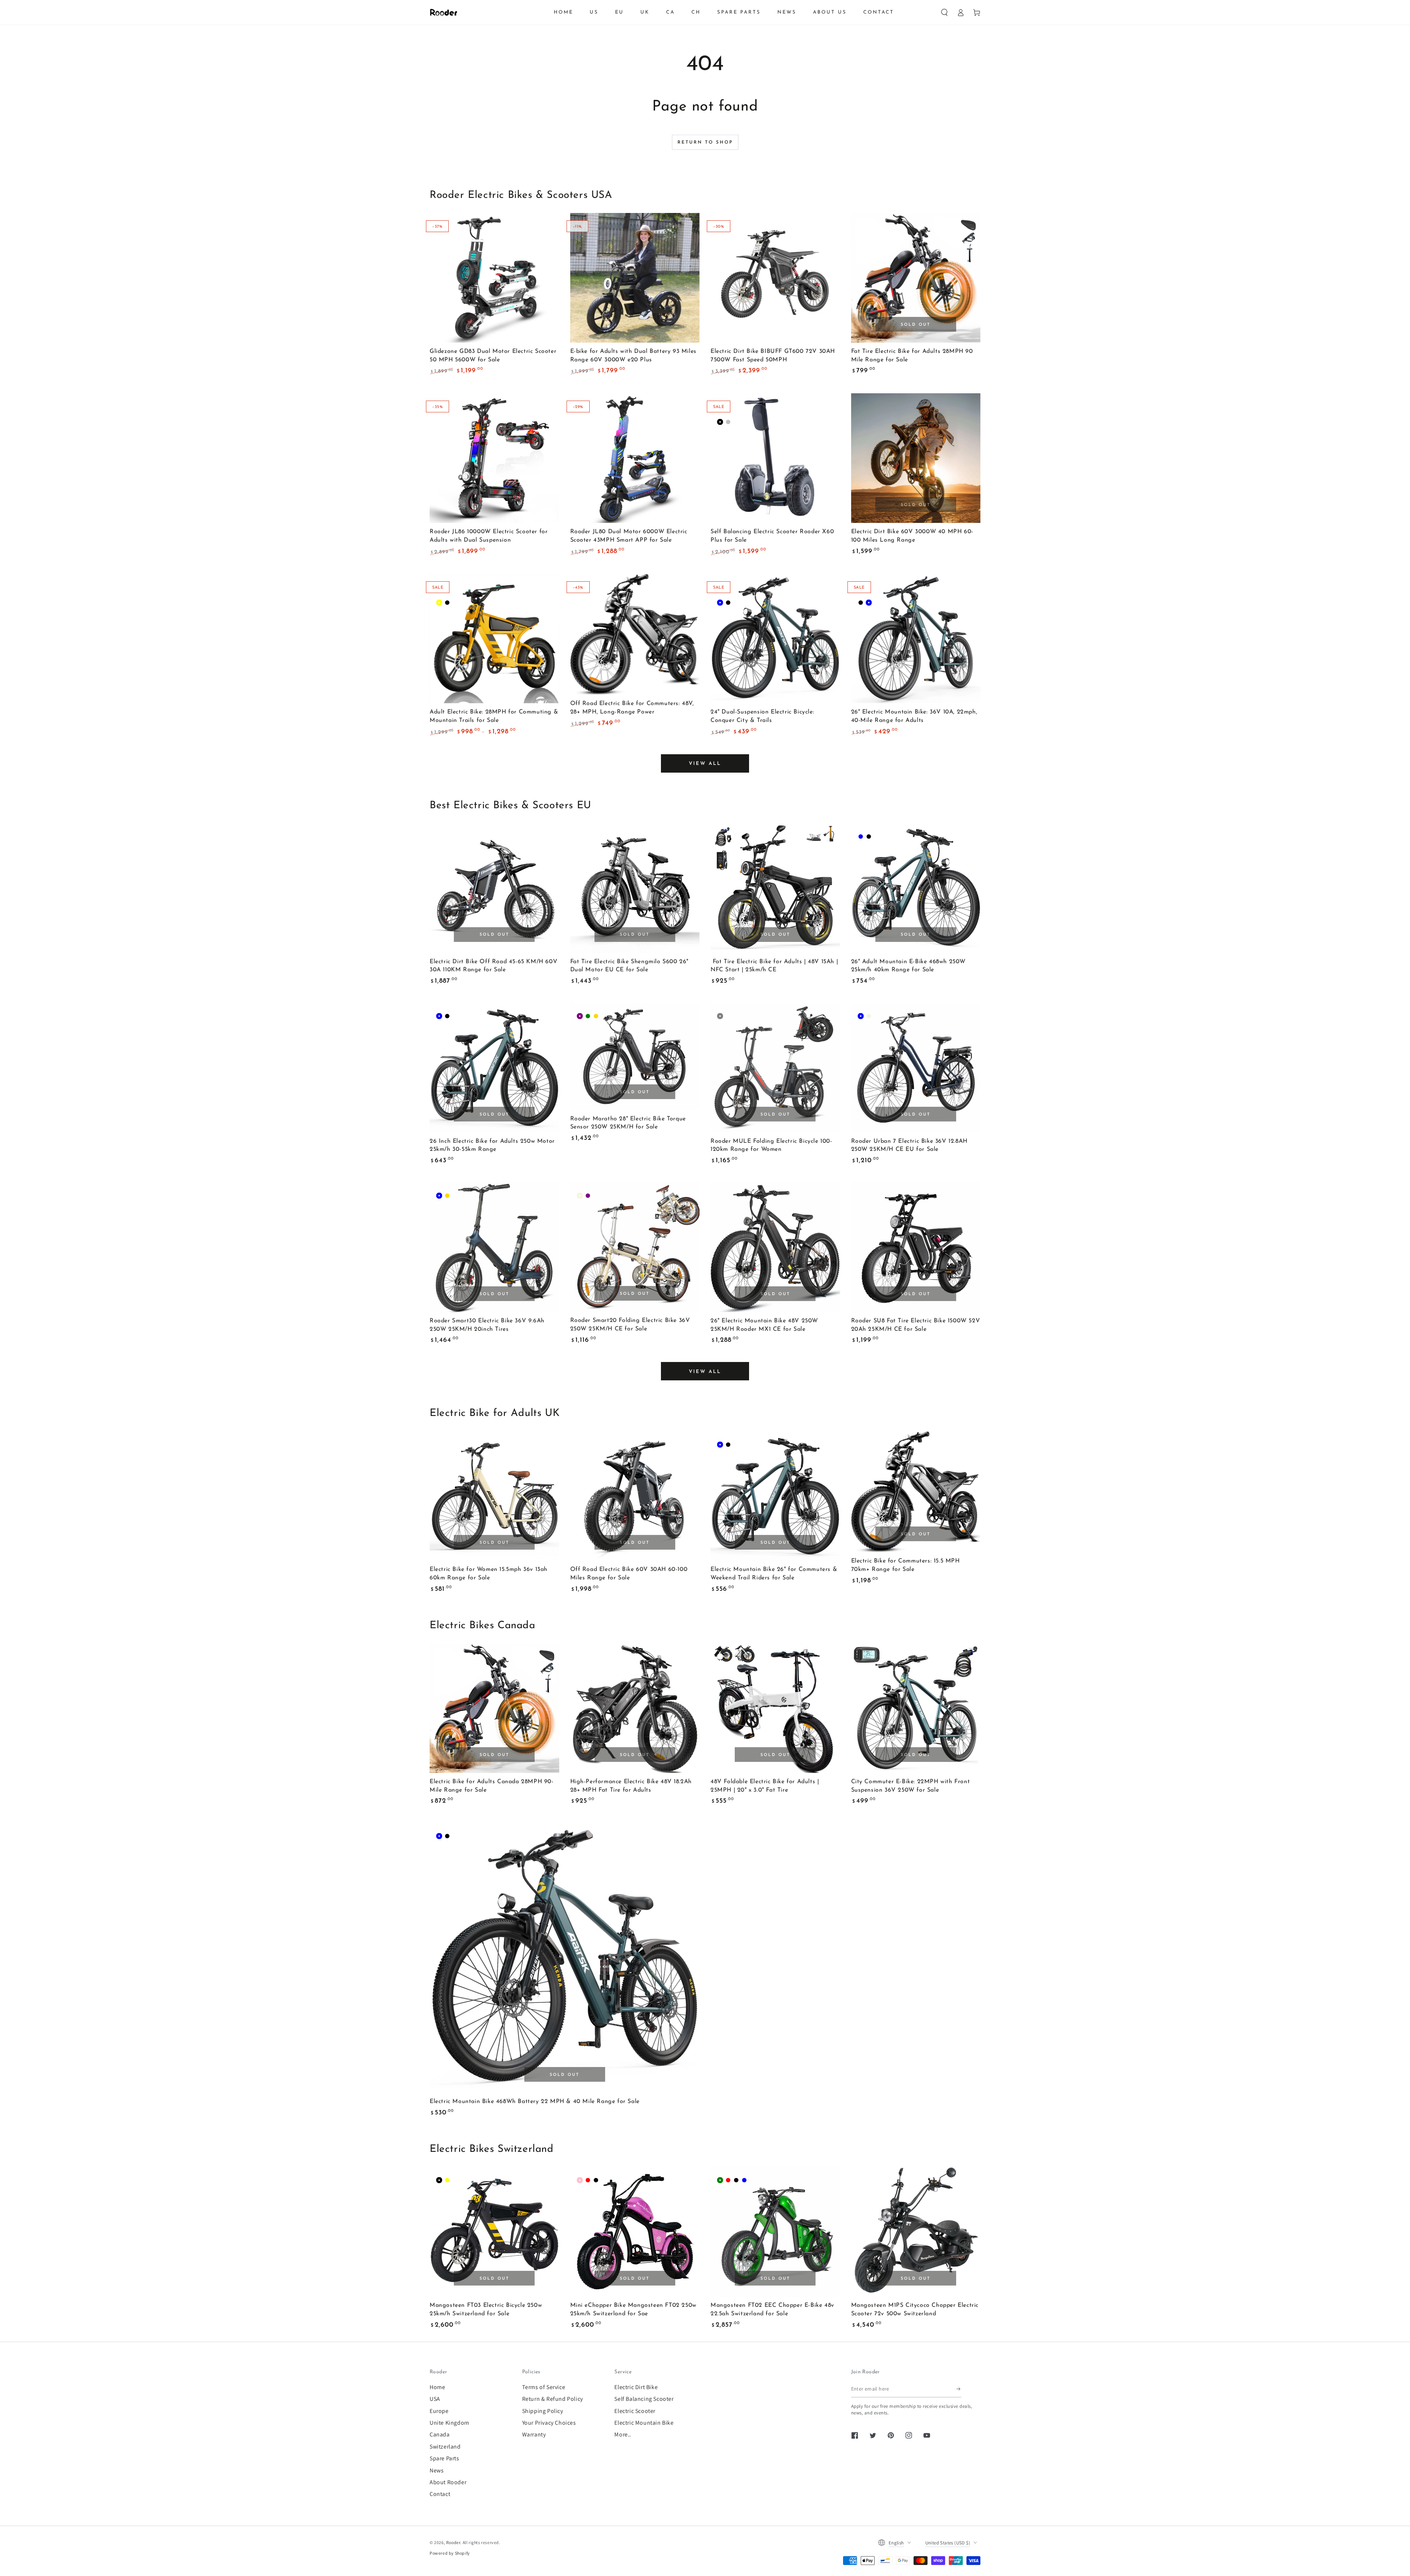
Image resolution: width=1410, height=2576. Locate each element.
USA (435, 2399)
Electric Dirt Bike (636, 2387)
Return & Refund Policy (553, 2399)
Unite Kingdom (449, 2423)
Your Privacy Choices (549, 2423)
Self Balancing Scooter (644, 2399)
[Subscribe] (959, 2389)
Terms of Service (544, 2387)
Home (437, 2387)
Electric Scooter (635, 2411)
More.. (623, 2434)
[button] (944, 12)
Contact (440, 2494)
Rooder (453, 2542)
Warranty (534, 2434)
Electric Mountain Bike (644, 2423)
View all (705, 764)
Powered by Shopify (450, 2553)
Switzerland (445, 2447)
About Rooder (448, 2482)
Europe (439, 2411)
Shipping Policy (543, 2411)
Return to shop (705, 142)
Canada (440, 2434)
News (437, 2470)
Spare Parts (444, 2458)
